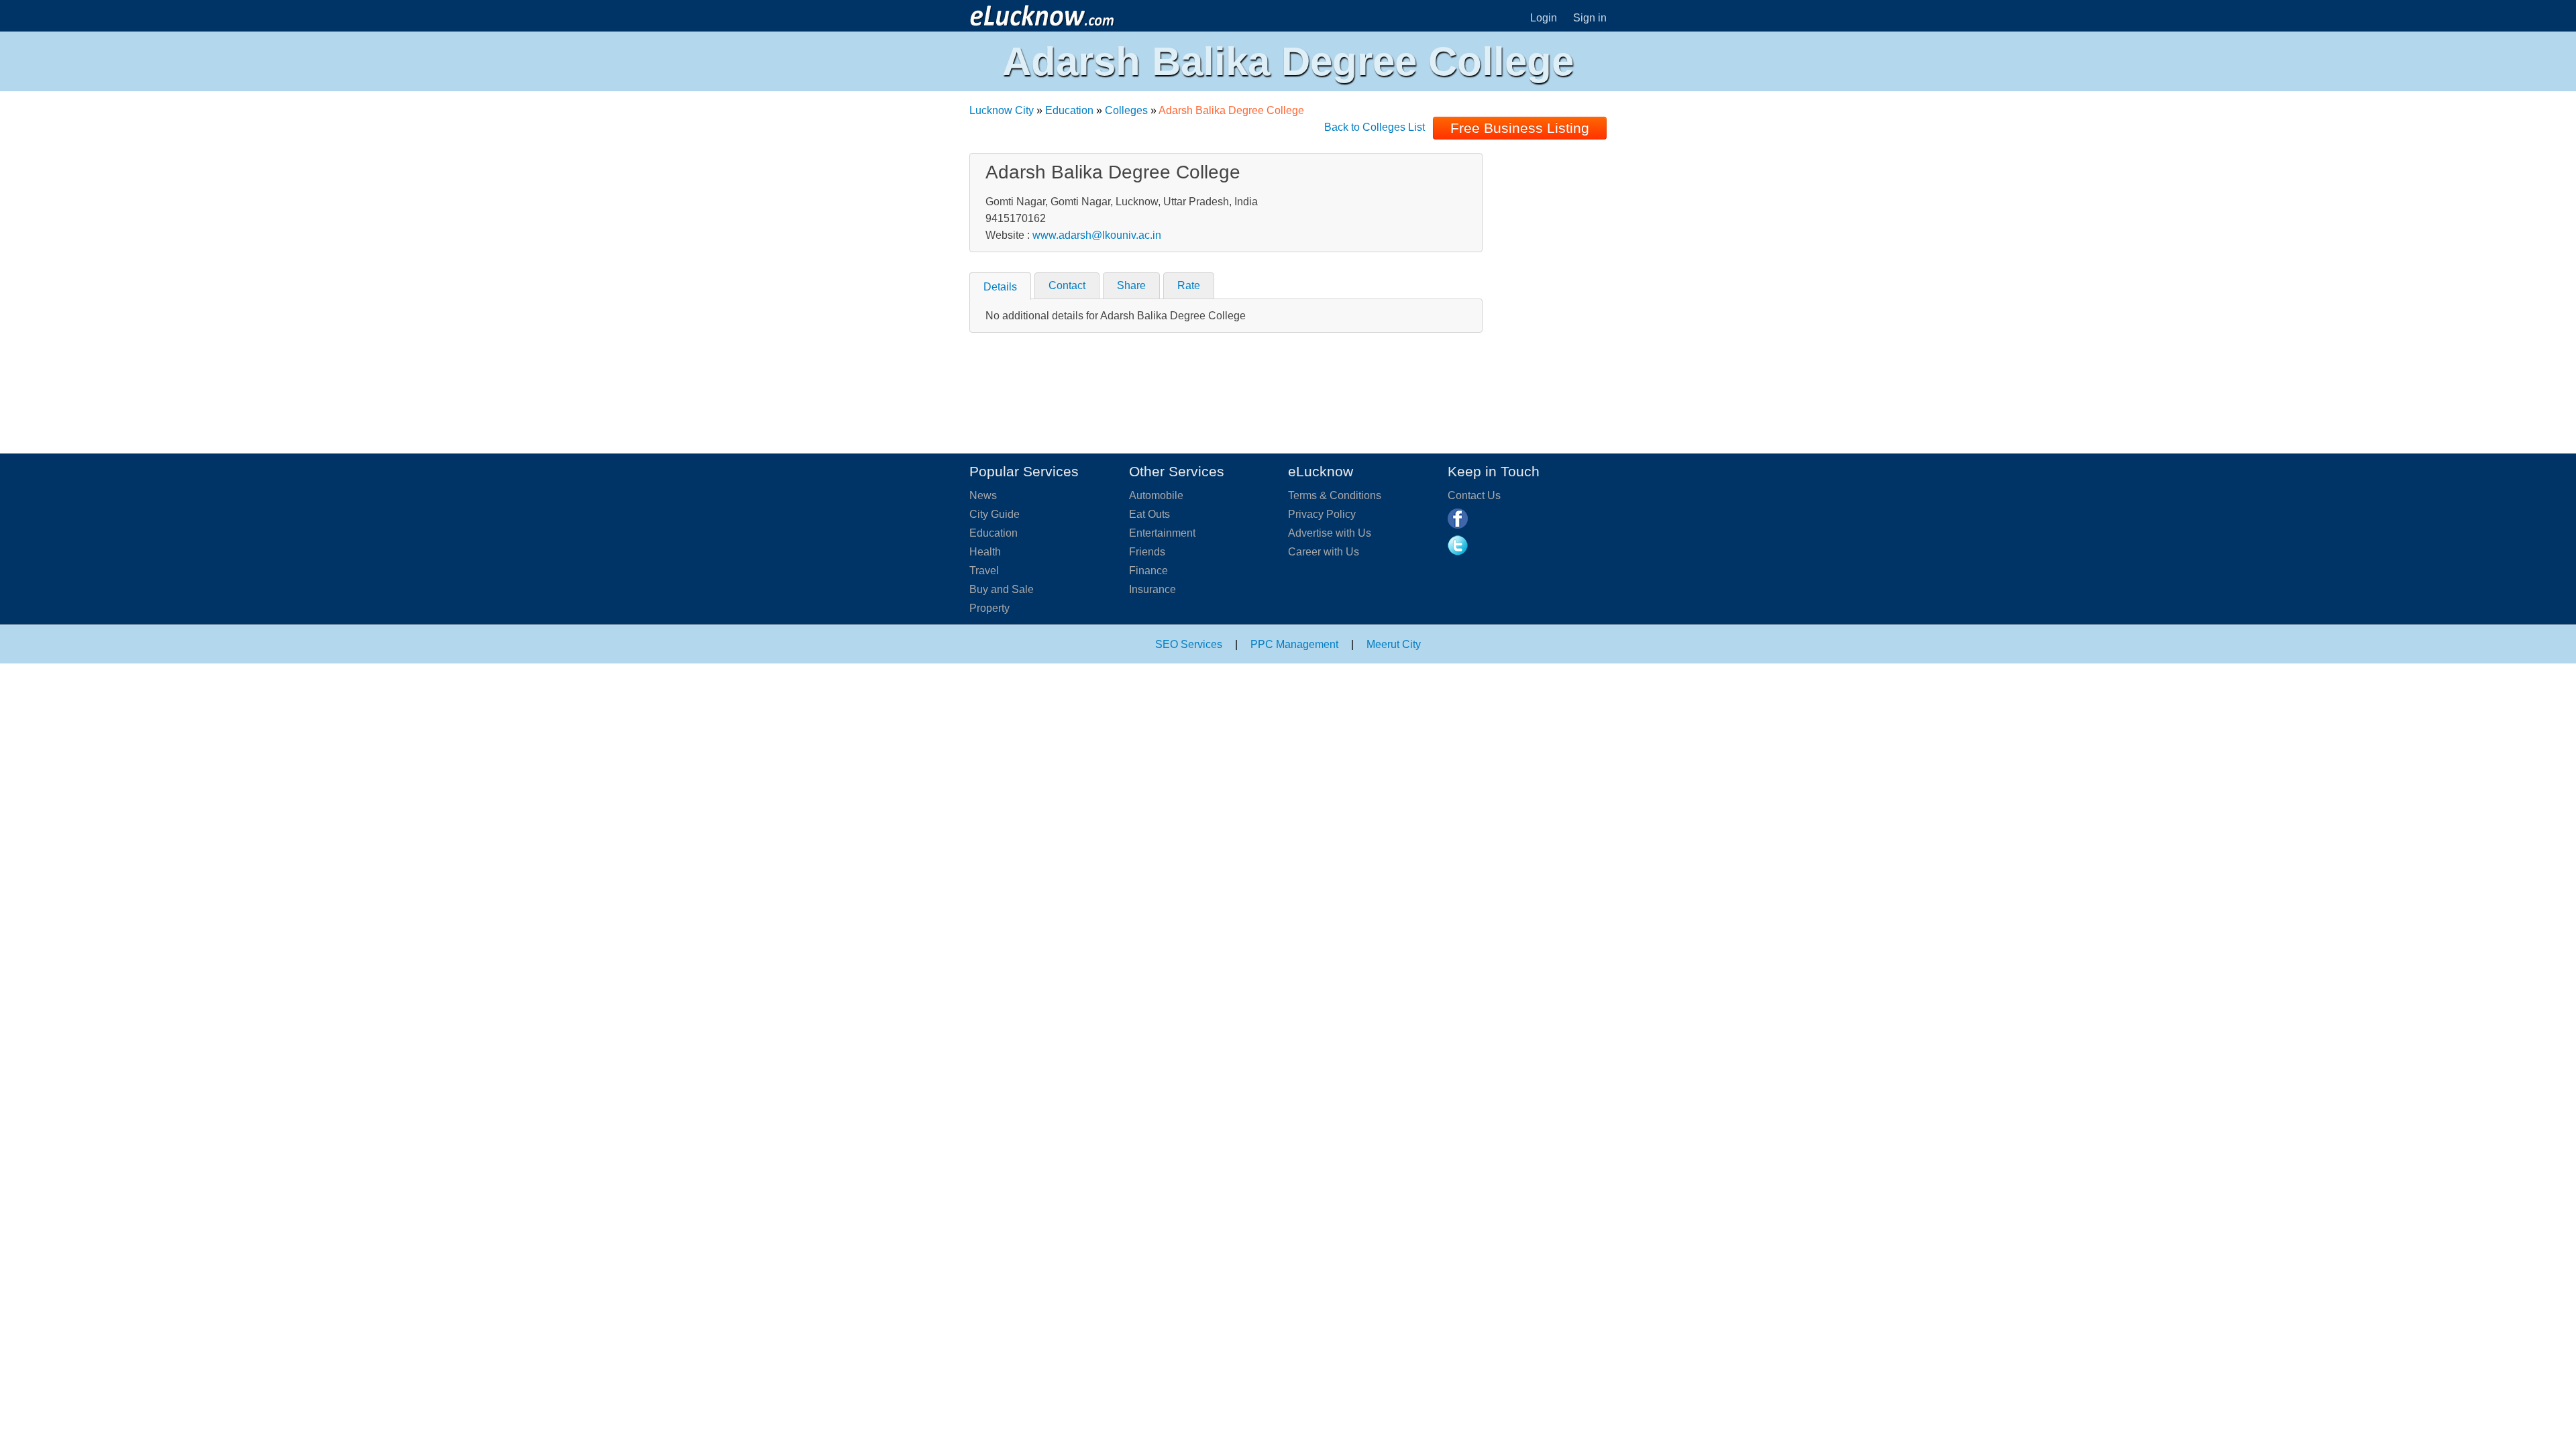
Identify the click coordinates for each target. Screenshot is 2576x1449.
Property (989, 608)
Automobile (1156, 495)
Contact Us (1474, 495)
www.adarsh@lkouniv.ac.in (1097, 235)
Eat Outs (1149, 514)
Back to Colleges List (1375, 127)
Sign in (1590, 18)
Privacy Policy (1322, 514)
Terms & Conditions (1335, 495)
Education (1069, 110)
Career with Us (1324, 552)
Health (985, 552)
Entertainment (1162, 533)
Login (1544, 18)
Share (1131, 285)
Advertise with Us (1330, 533)
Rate (1189, 285)
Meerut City (1394, 644)
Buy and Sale (1002, 589)
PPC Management (1294, 644)
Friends (1147, 552)
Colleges (1126, 110)
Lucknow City (1002, 110)
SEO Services (1189, 644)
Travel (984, 571)
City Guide (995, 514)
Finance (1148, 571)
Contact (1067, 285)
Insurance (1152, 589)
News (983, 495)
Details (1000, 287)
